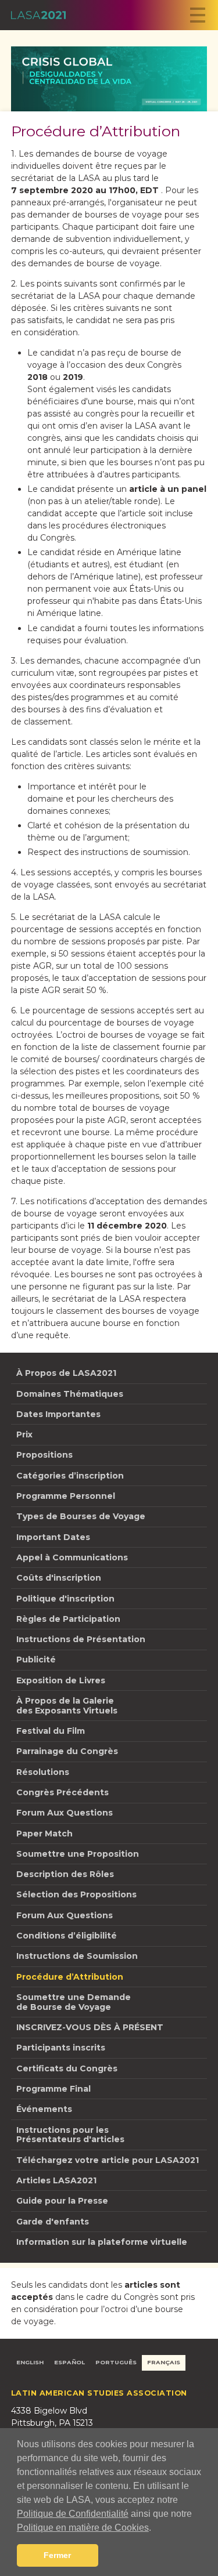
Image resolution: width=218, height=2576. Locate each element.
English (30, 2362)
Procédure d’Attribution (70, 1977)
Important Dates (53, 1537)
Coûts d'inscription (59, 1578)
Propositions (44, 1455)
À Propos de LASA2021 (66, 1373)
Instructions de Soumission (77, 1956)
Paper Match (44, 1834)
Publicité (36, 1660)
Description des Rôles (65, 1874)
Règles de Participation (68, 1619)
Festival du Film (51, 1731)
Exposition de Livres (61, 1680)
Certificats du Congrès (67, 2068)
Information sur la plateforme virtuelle (102, 2242)
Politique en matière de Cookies (83, 2528)
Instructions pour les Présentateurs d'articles (70, 2135)
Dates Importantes (58, 1414)
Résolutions (43, 1772)
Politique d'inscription (65, 1599)
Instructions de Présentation (81, 1639)
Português (116, 2362)
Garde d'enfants (53, 2222)
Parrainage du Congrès (67, 1751)
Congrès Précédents (62, 1792)
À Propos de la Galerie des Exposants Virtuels (67, 1706)
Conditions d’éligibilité (67, 1936)
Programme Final (53, 2089)
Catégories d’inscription (70, 1476)
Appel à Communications (72, 1557)
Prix (24, 1434)
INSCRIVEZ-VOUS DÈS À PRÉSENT (90, 2027)
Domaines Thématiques (70, 1394)
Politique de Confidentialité (73, 2514)
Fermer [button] (57, 2555)
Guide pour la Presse (62, 2201)
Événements (44, 2109)
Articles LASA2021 (56, 2180)
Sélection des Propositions (76, 1894)
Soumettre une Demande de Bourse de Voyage (74, 2002)
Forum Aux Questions (65, 1813)
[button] (155, 2528)
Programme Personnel (66, 1496)
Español (69, 2362)
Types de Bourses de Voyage (81, 1516)
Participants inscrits (61, 2048)
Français (164, 2362)
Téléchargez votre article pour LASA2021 (108, 2160)
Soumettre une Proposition (78, 1854)
